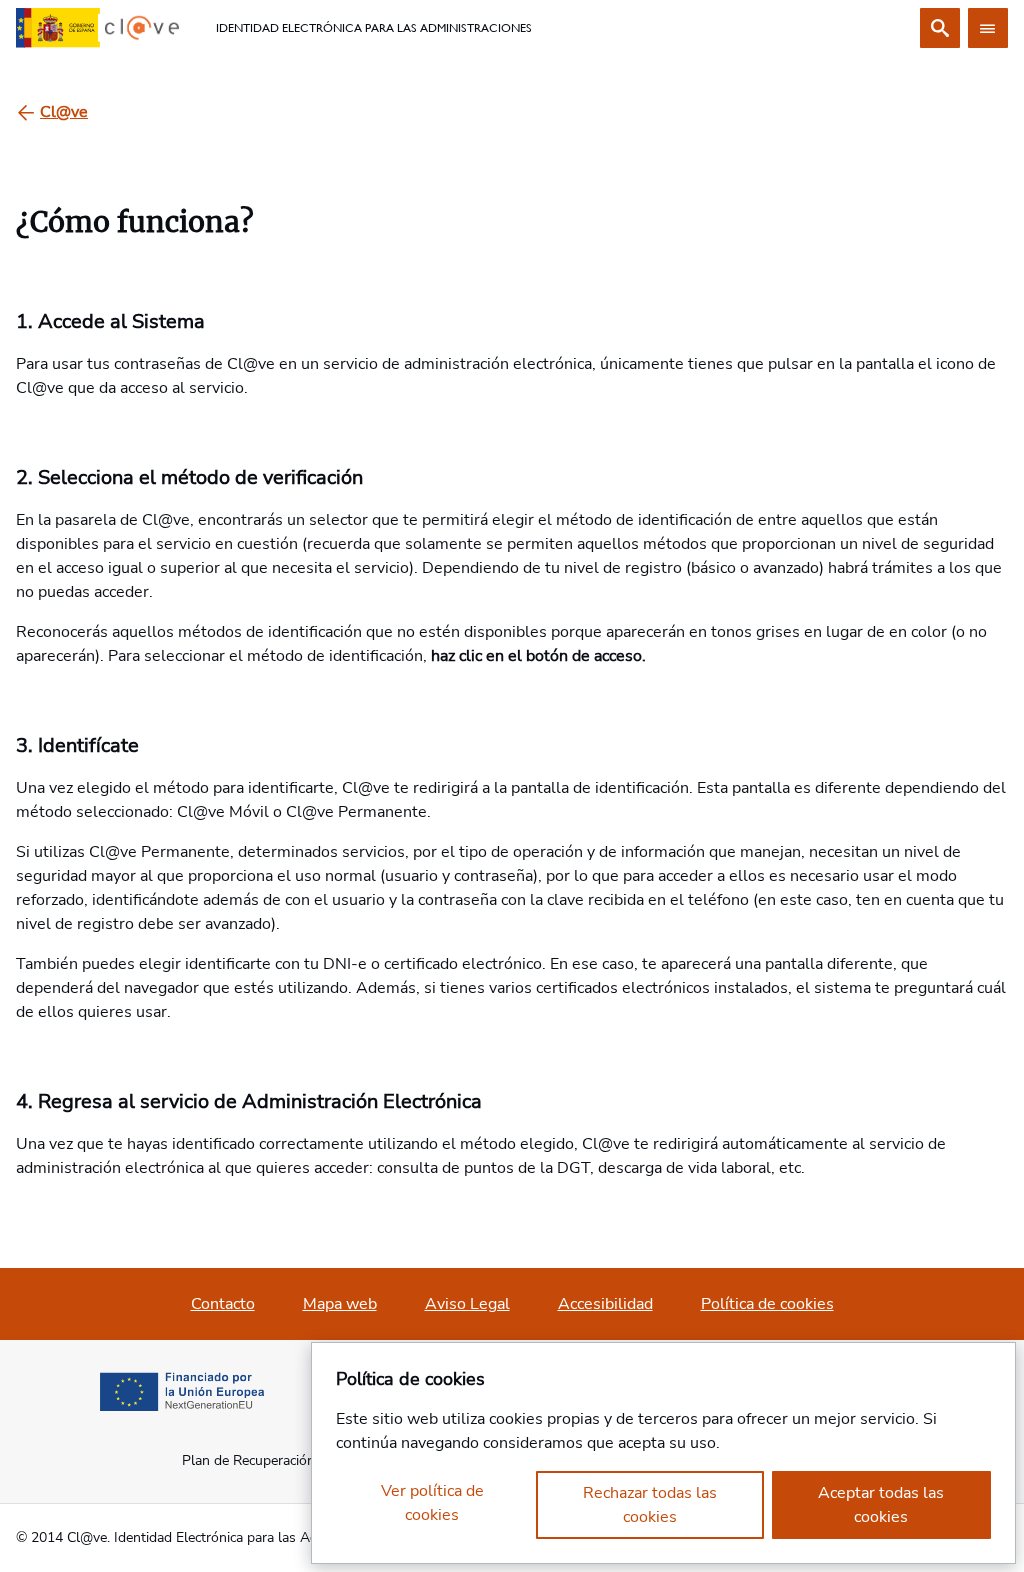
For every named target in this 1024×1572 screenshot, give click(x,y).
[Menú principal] (988, 28)
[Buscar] (940, 28)
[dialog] (663, 1453)
